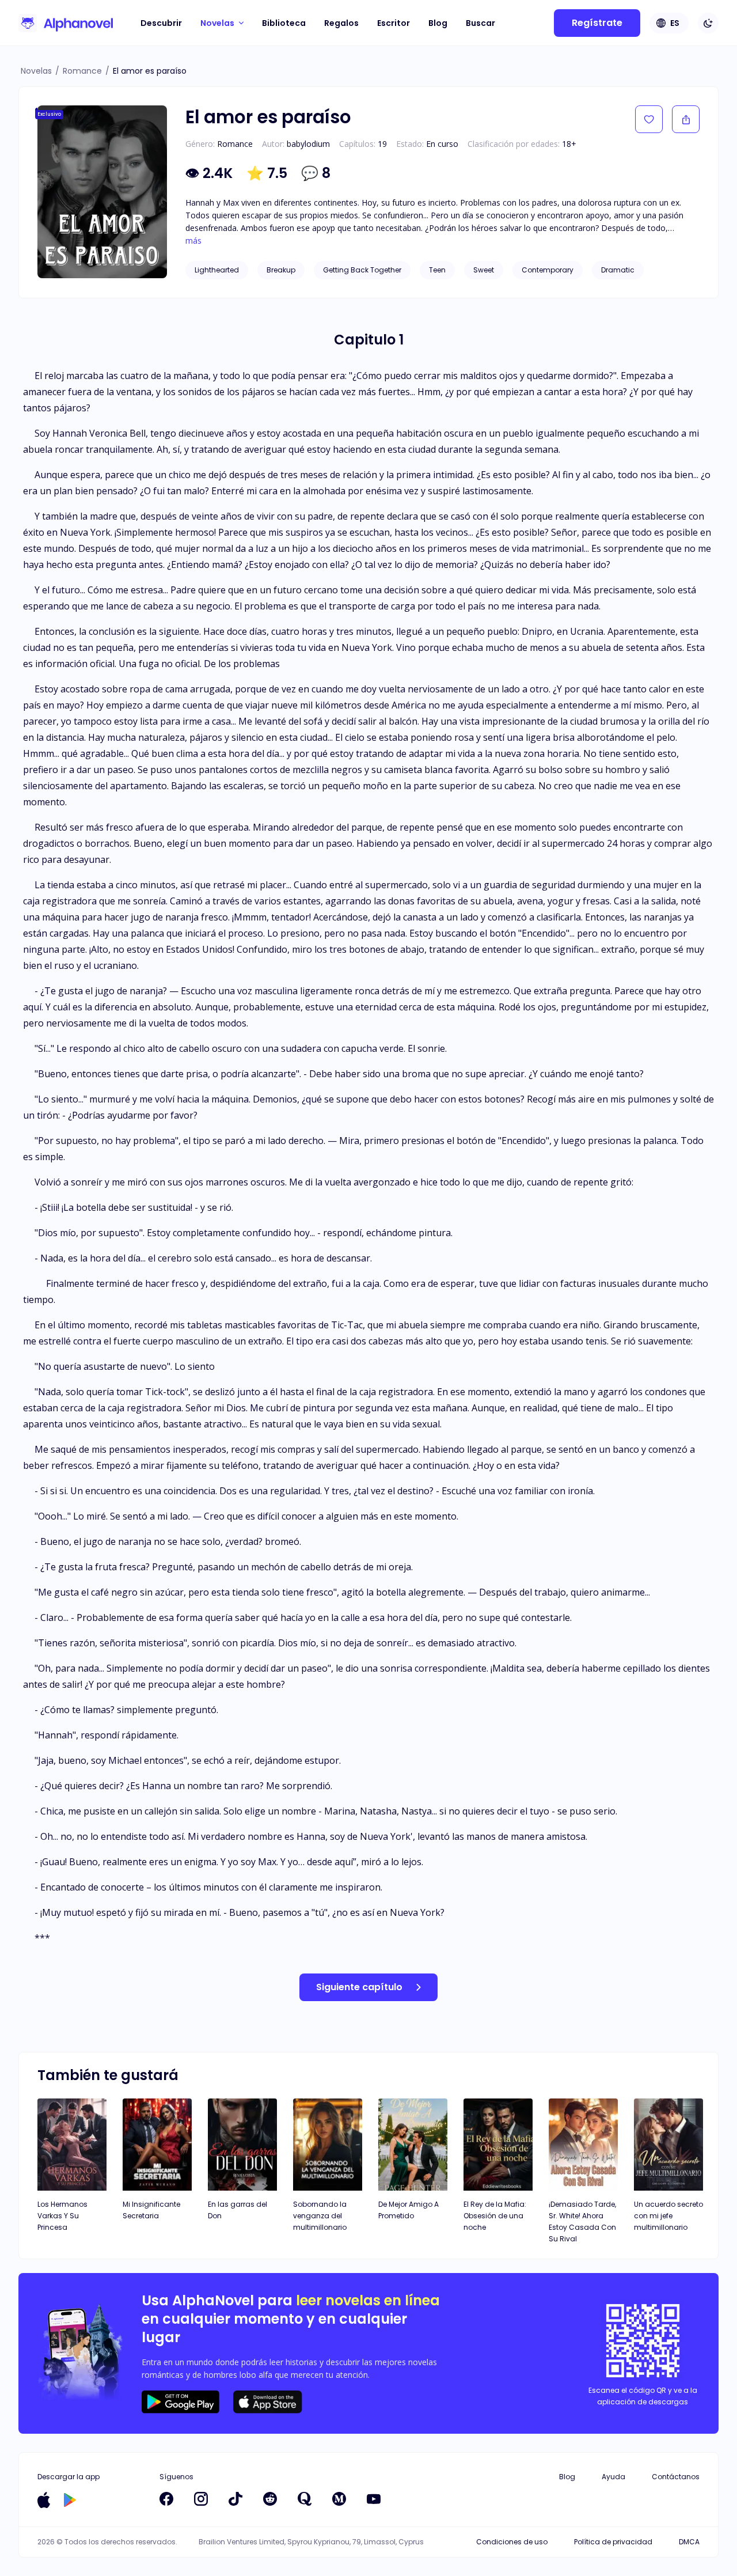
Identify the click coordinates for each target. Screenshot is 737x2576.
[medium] (339, 2499)
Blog (438, 23)
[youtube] (374, 2499)
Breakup (281, 270)
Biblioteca (284, 23)
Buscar (480, 23)
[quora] (305, 2499)
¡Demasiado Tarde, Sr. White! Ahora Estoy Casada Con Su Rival (582, 2221)
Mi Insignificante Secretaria (151, 2210)
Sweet (484, 270)
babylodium (308, 144)
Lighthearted (217, 270)
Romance (82, 71)
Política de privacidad (613, 2542)
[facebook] (166, 2499)
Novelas (36, 71)
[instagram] (201, 2499)
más (193, 241)
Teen (437, 270)
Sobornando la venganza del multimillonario (320, 2216)
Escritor (394, 23)
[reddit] (270, 2499)
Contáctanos (676, 2477)
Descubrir (161, 23)
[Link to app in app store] (44, 2500)
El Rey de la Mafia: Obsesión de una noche (495, 2216)
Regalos (341, 23)
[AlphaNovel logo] (66, 23)
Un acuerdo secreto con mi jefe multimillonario (668, 2216)
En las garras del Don (238, 2210)
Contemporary (548, 270)
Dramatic (618, 270)
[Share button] (686, 119)
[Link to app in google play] (70, 2500)
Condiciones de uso (512, 2542)
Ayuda (613, 2477)
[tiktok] (235, 2499)
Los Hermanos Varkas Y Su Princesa (62, 2216)
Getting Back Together (362, 270)
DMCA (689, 2542)
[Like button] (649, 119)
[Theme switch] (708, 23)
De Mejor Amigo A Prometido (409, 2210)
